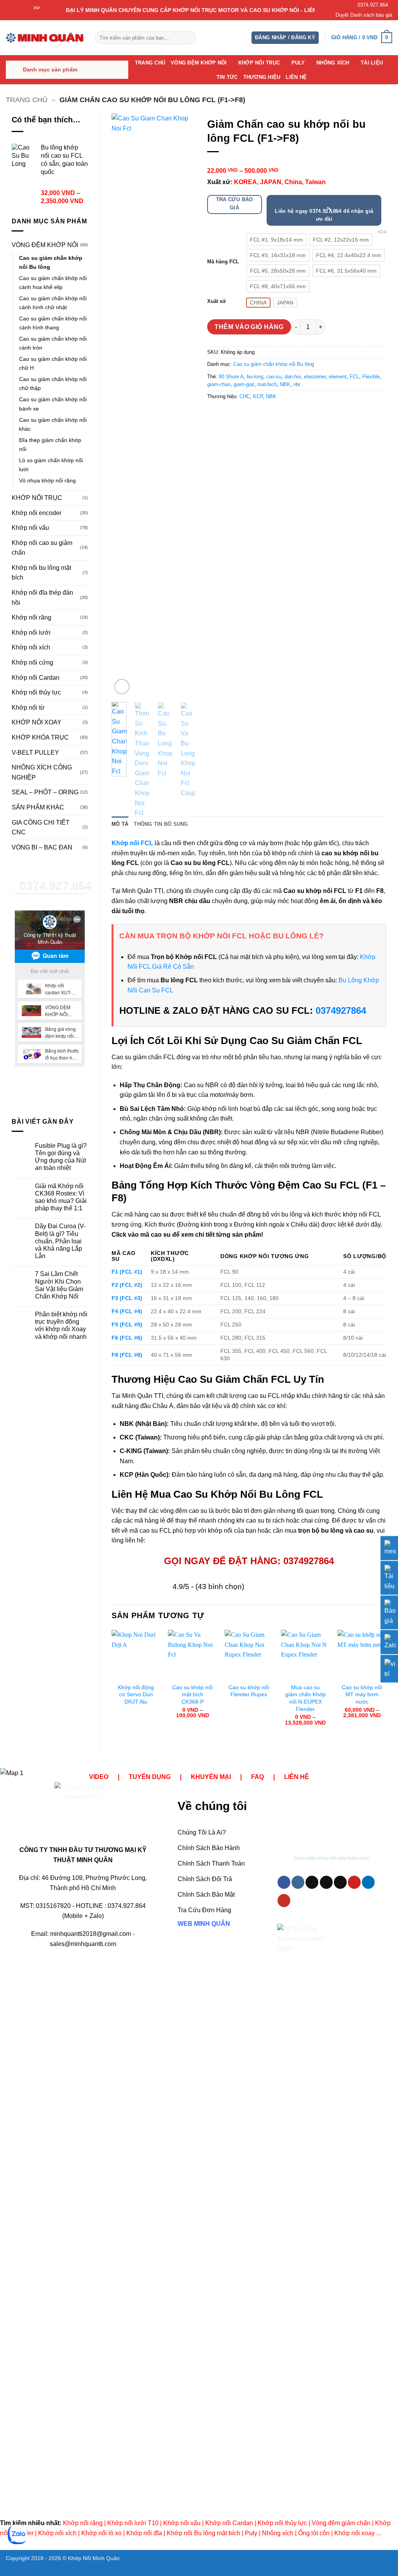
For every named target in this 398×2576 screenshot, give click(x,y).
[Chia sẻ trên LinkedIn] (270, 414)
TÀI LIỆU (372, 63)
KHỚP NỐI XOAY (37, 722)
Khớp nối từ (28, 708)
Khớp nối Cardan (36, 678)
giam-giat (244, 384)
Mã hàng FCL (223, 262)
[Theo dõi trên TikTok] (312, 1882)
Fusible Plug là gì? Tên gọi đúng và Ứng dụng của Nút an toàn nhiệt (61, 1157)
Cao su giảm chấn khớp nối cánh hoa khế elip (53, 283)
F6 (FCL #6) (127, 1338)
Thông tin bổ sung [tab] (161, 824)
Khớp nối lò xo (101, 2533)
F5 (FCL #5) (127, 1325)
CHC (245, 396)
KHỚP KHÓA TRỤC (40, 737)
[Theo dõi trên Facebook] (284, 1882)
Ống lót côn (314, 2533)
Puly (251, 2533)
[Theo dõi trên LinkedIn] (368, 1882)
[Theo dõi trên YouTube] (284, 1901)
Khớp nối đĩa (144, 2533)
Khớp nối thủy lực (36, 692)
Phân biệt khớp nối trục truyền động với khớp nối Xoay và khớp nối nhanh (61, 1325)
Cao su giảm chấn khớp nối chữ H (53, 363)
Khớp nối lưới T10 (133, 2523)
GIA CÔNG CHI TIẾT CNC (41, 828)
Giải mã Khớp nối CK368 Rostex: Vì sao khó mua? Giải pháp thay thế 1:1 (61, 1197)
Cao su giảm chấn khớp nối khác (53, 424)
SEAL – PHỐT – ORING (45, 792)
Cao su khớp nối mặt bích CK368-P (192, 1694)
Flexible (371, 377)
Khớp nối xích (31, 647)
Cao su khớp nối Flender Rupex (249, 1691)
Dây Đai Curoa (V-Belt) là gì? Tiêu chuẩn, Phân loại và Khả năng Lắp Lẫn (60, 1241)
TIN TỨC (227, 77)
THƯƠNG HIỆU (262, 77)
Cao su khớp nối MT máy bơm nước (362, 1694)
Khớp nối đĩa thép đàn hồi (42, 598)
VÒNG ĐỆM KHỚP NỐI (199, 63)
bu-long (255, 377)
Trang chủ (27, 100)
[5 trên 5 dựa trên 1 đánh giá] (297, 162)
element (338, 377)
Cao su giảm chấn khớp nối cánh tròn (53, 343)
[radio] (276, 240)
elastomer (315, 377)
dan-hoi (293, 377)
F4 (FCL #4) (127, 1311)
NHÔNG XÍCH (333, 63)
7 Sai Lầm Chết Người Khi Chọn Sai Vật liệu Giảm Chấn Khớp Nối (59, 1285)
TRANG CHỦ (150, 63)
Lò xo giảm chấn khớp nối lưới (51, 465)
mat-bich (267, 384)
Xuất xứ (216, 301)
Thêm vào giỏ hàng (249, 327)
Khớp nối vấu (30, 528)
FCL (354, 377)
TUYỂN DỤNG (150, 1777)
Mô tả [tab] (120, 824)
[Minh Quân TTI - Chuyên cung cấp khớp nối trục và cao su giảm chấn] (45, 37)
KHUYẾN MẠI (211, 1777)
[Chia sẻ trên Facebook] (214, 414)
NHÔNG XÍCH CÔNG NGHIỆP (42, 772)
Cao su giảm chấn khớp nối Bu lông (51, 262)
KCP (258, 396)
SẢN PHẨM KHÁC (38, 807)
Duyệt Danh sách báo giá (364, 15)
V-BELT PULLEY (35, 753)
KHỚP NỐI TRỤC (259, 63)
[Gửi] (188, 38)
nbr (297, 384)
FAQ (257, 1777)
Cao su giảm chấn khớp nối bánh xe (53, 404)
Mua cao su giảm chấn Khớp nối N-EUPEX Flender (305, 1698)
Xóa (382, 232)
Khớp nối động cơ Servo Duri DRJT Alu (136, 1694)
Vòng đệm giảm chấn (341, 2523)
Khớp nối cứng (32, 662)
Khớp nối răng (31, 617)
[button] (285, 38)
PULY (298, 63)
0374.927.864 (373, 5)
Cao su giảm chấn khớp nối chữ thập (53, 384)
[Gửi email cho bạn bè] (242, 414)
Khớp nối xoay (354, 2533)
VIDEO (99, 1777)
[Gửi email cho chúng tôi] (340, 1882)
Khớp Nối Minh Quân (94, 2558)
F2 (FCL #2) (127, 1285)
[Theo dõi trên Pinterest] (354, 1882)
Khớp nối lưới (31, 633)
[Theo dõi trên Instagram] (298, 1882)
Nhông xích (278, 2533)
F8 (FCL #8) (127, 1355)
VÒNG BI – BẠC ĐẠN (42, 847)
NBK (285, 384)
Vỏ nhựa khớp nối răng (47, 480)
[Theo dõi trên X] (326, 1882)
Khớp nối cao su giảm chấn (42, 548)
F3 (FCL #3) (127, 1298)
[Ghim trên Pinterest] (256, 414)
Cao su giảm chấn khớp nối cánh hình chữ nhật (53, 303)
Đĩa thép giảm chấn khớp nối (50, 445)
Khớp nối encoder (37, 513)
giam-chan (219, 384)
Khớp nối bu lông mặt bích (41, 573)
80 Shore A (231, 377)
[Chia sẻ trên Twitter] (228, 414)
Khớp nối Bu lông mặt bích (203, 2533)
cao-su (274, 377)
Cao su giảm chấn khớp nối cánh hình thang (53, 323)
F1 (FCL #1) (127, 1272)
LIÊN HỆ (296, 77)
